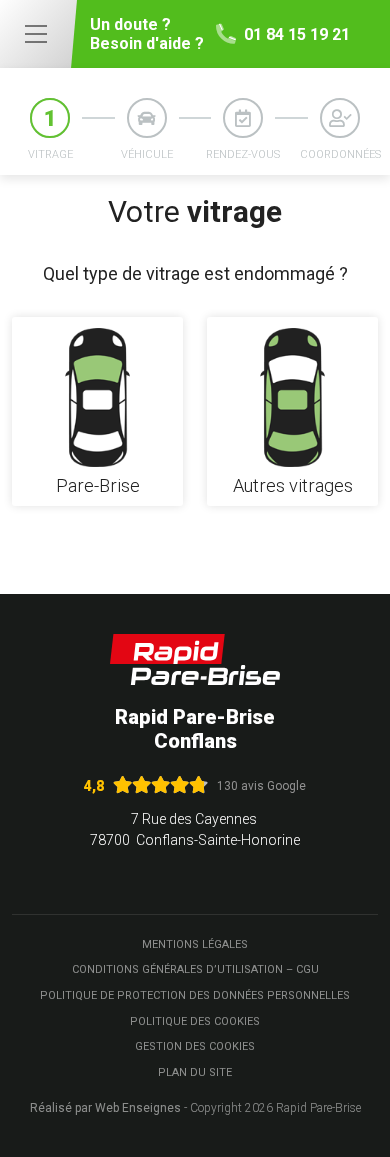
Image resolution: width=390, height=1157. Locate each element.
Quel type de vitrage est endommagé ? (195, 273)
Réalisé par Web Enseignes (105, 1108)
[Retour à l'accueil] (195, 659)
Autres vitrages (293, 486)
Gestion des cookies (195, 1046)
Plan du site (195, 1072)
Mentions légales (195, 944)
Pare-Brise (98, 486)
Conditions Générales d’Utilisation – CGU (195, 969)
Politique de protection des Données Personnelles (195, 995)
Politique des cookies (195, 1021)
